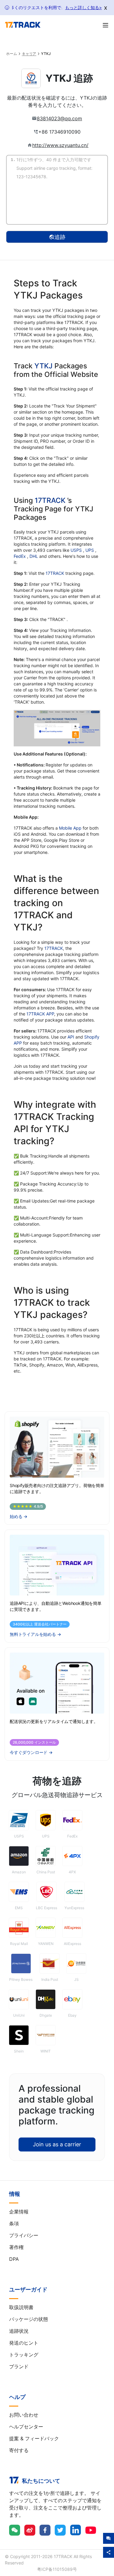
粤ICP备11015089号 (57, 2569)
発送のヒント (24, 2343)
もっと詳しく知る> (83, 7)
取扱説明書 (21, 2307)
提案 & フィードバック (34, 2438)
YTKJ (43, 366)
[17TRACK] (23, 25)
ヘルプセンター (26, 2427)
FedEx (20, 556)
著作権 (16, 2247)
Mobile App (70, 828)
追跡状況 (19, 2331)
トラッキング (24, 2355)
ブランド (19, 2366)
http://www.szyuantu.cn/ (60, 145)
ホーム (12, 54)
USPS (77, 550)
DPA (14, 2259)
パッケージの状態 (29, 2319)
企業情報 (19, 2212)
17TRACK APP (40, 1014)
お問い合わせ (24, 2415)
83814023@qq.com (59, 118)
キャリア (29, 54)
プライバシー (24, 2235)
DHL (34, 556)
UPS (90, 550)
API (71, 1037)
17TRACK (51, 500)
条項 (14, 2223)
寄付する (19, 2450)
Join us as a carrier (57, 2144)
